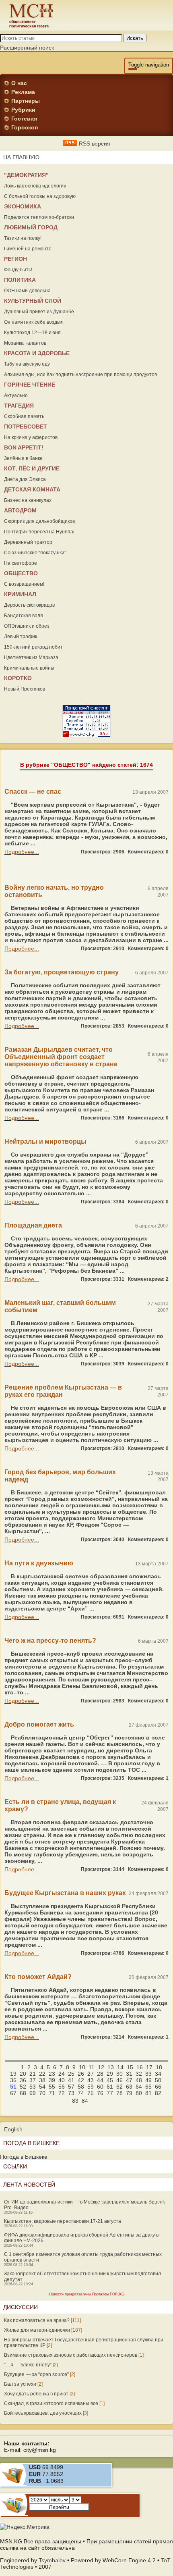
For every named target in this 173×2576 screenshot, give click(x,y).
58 (81, 2087)
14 (120, 2067)
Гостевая (24, 119)
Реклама (23, 92)
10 (82, 2067)
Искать (135, 38)
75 (91, 2093)
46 (119, 2080)
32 (139, 2074)
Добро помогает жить (39, 1724)
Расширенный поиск (27, 48)
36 (23, 2080)
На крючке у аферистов (31, 437)
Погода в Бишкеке (24, 2157)
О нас (19, 83)
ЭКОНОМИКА (23, 206)
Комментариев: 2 (148, 1279)
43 (91, 2080)
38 (42, 2080)
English (13, 2129)
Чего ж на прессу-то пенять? (50, 1641)
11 (92, 2067)
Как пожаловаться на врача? (37, 2320)
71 (52, 2093)
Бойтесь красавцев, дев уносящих (43, 2413)
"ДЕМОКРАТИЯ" (26, 175)
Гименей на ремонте (28, 249)
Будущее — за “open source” (36, 2374)
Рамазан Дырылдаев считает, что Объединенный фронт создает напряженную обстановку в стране (61, 1057)
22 (42, 2074)
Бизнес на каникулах (28, 500)
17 (149, 2067)
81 (148, 2093)
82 (158, 2093)
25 (71, 2074)
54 (42, 2087)
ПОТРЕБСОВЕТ (26, 427)
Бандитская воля (24, 616)
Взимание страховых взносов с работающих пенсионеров (71, 2355)
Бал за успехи (20, 2384)
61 (110, 2087)
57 (71, 2087)
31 (129, 2074)
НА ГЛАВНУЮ (21, 157)
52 (23, 2087)
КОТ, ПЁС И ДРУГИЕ (32, 468)
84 (85, 2101)
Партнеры (26, 101)
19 (13, 2074)
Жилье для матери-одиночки (37, 2330)
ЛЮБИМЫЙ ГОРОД (31, 227)
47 (129, 2080)
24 (62, 2074)
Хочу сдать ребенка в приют (36, 2394)
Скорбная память (24, 416)
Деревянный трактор (28, 542)
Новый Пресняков (25, 689)
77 (110, 2093)
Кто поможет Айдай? (38, 1977)
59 (91, 2087)
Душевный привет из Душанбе (39, 312)
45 (110, 2080)
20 (23, 2074)
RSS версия (94, 144)
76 (100, 2093)
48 (139, 2080)
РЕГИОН (15, 259)
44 (100, 2080)
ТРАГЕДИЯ (19, 406)
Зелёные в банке (23, 458)
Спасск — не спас (33, 792)
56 (62, 2087)
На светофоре (21, 563)
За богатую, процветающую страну (62, 972)
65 (148, 2087)
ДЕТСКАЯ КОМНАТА (32, 489)
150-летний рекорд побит (33, 647)
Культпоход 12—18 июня (32, 333)
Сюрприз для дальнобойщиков (39, 521)
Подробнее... (22, 852)
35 (13, 2080)
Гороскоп (25, 127)
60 (100, 2087)
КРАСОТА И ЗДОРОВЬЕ (37, 353)
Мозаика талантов (25, 343)
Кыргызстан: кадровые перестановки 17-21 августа (63, 2221)
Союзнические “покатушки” (35, 553)
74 (81, 2093)
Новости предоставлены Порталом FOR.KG (87, 2294)
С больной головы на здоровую (40, 196)
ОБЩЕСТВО (21, 573)
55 (52, 2087)
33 (148, 2074)
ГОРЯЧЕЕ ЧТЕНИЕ (30, 385)
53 (33, 2087)
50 (158, 2080)
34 (158, 2074)
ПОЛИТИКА (20, 280)
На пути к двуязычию (39, 1563)
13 (111, 2067)
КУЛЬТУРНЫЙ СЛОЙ (33, 301)
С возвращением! (24, 584)
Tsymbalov (52, 2560)
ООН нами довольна (27, 291)
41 (71, 2080)
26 (81, 2074)
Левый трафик (21, 637)
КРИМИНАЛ (20, 594)
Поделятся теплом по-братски (39, 217)
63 (129, 2087)
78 (119, 2093)
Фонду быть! (18, 270)
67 (13, 2093)
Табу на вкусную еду (27, 364)
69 (33, 2093)
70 (42, 2093)
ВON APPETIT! (24, 447)
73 (71, 2093)
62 (119, 2087)
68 (23, 2093)
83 (75, 2101)
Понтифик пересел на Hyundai (39, 532)
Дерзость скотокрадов (29, 605)
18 (159, 2067)
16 (140, 2067)
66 (158, 2087)
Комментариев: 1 (148, 1778)
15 (130, 2067)
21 (33, 2074)
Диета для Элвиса (25, 479)
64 (139, 2087)
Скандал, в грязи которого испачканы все (51, 2403)
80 (139, 2093)
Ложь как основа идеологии (35, 186)
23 (52, 2074)
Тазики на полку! (23, 238)
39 (52, 2080)
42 (81, 2080)
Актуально (16, 395)
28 (100, 2074)
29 (110, 2074)
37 (33, 2080)
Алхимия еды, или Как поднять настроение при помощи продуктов (80, 375)
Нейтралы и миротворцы (45, 1141)
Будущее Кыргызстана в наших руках (65, 1893)
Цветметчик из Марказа (31, 658)
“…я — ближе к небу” (28, 2365)
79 (129, 2093)
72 (62, 2093)
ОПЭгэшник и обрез (27, 626)
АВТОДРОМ (20, 510)
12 (101, 2067)
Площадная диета (33, 1225)
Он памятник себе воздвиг (34, 322)
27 (91, 2074)
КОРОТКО (18, 678)
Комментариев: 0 (148, 852)
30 (119, 2074)
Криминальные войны (29, 668)
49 (148, 2080)
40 (62, 2080)
